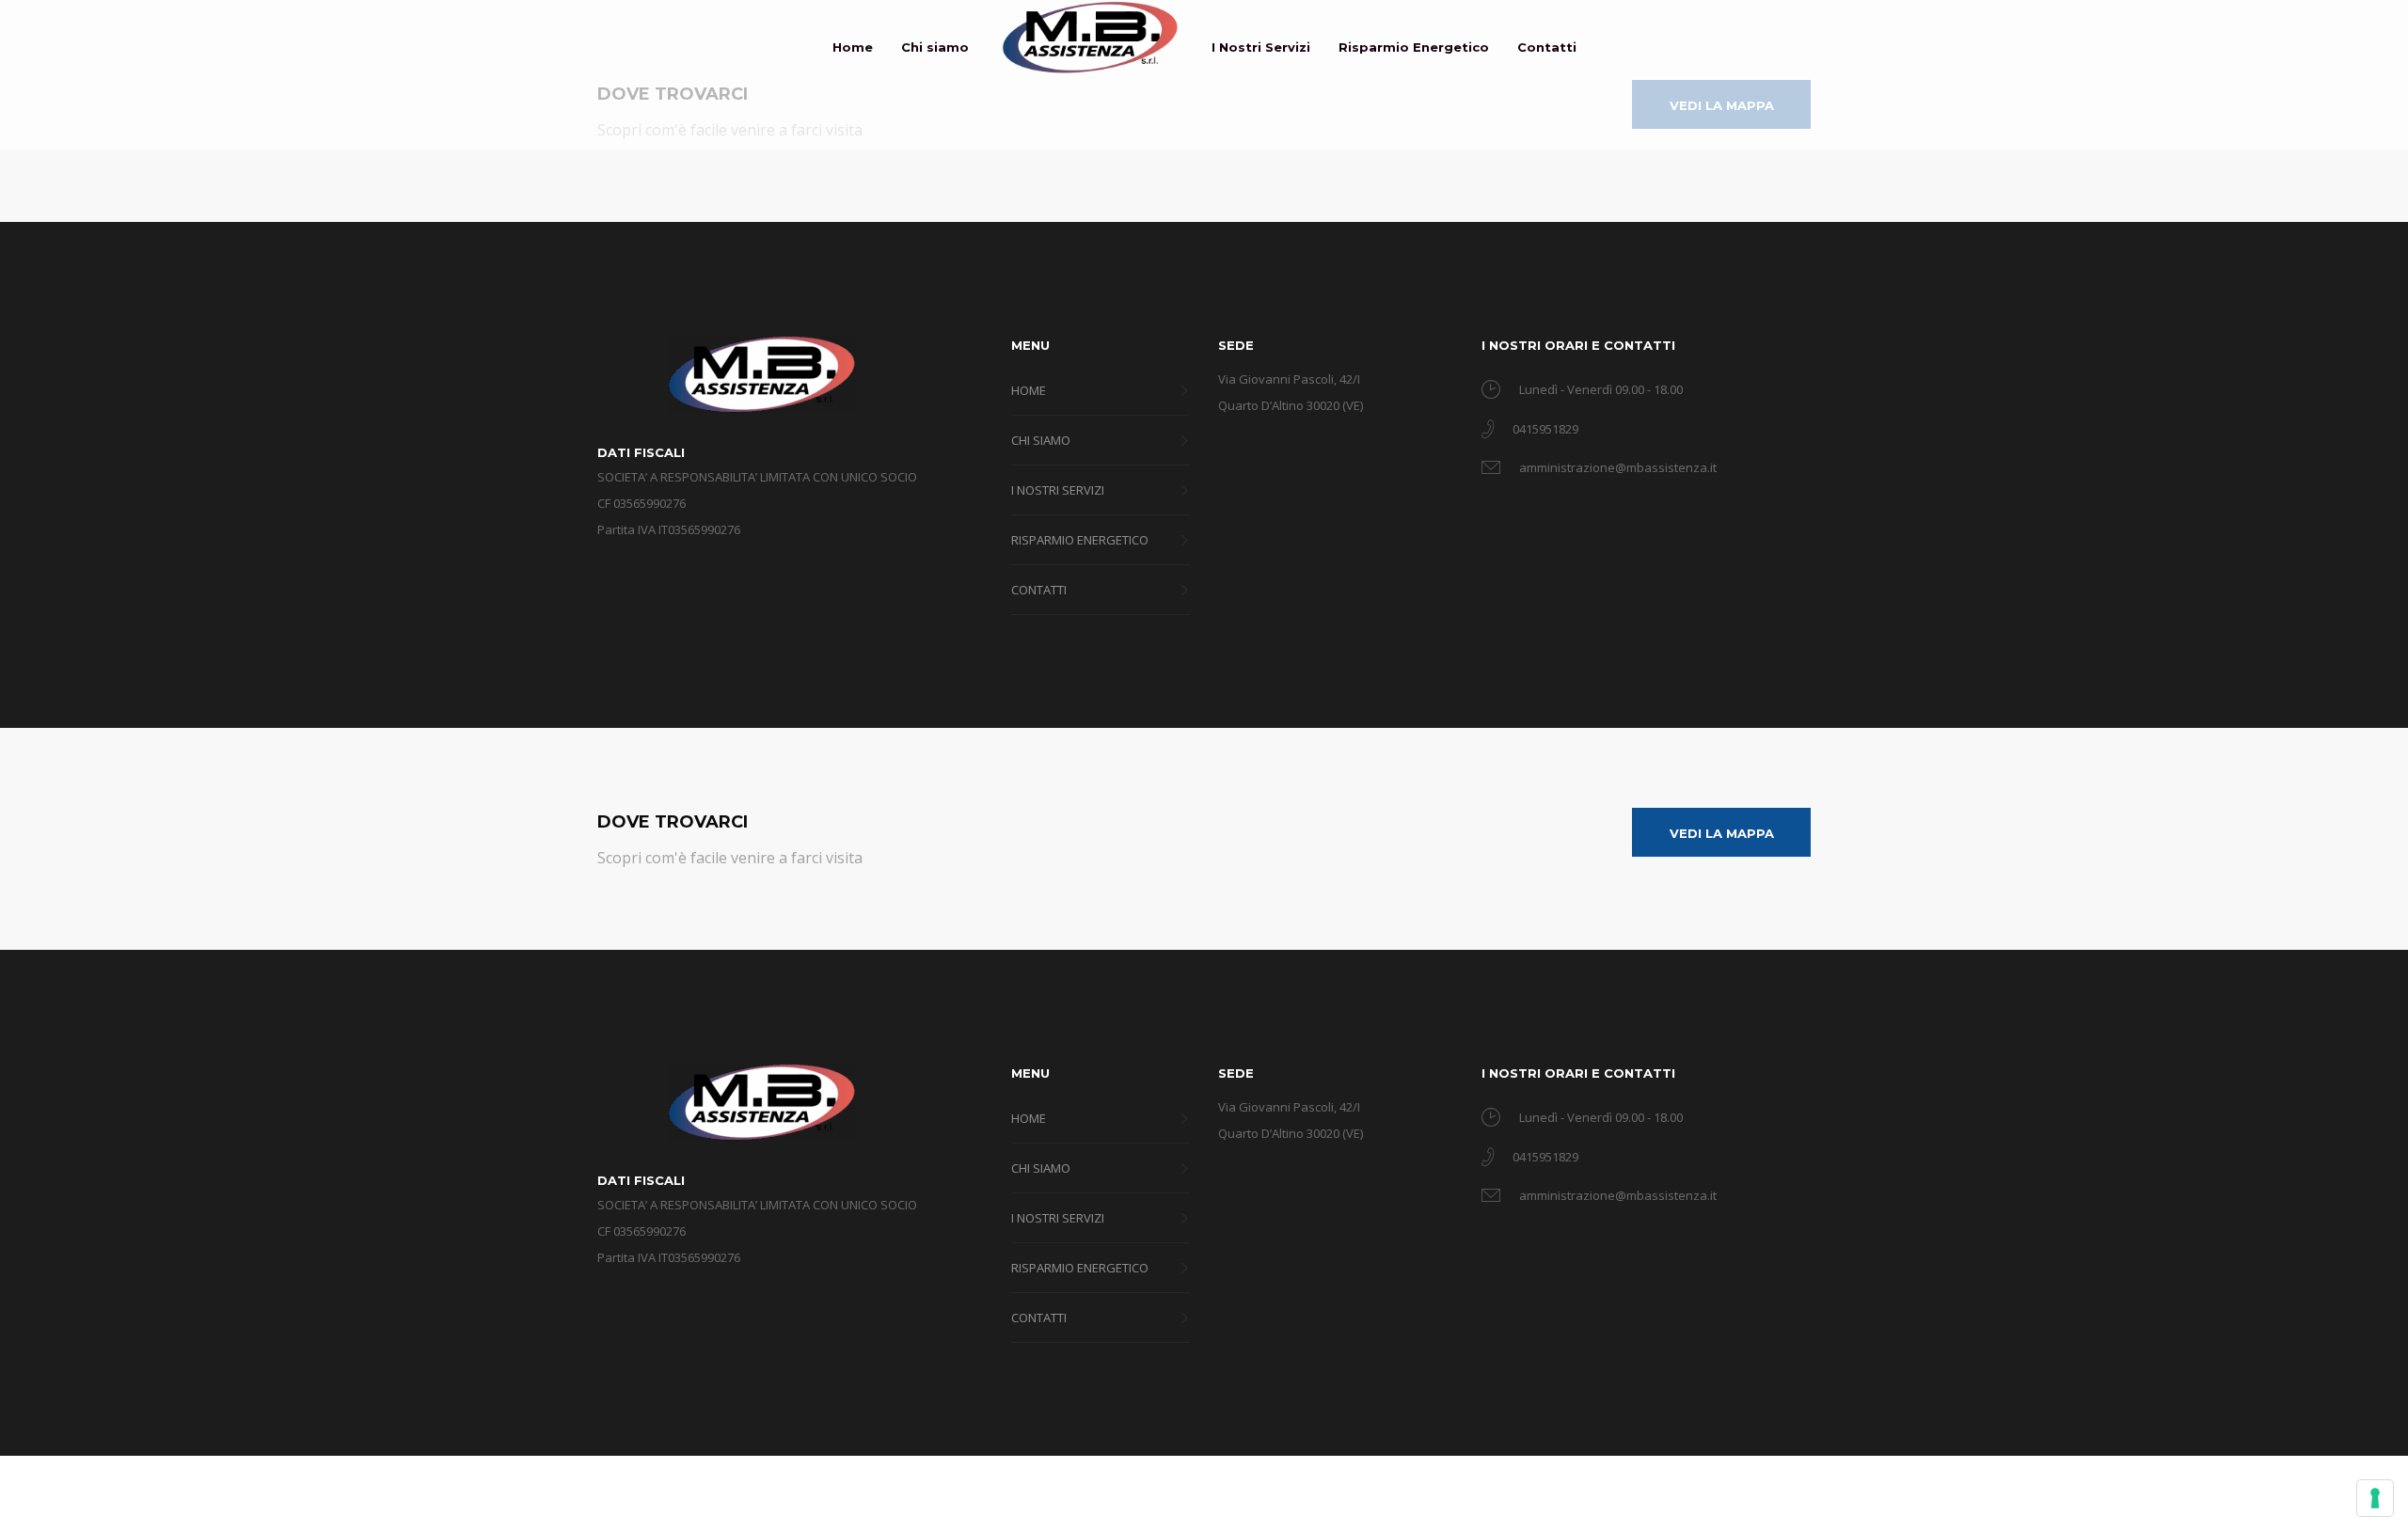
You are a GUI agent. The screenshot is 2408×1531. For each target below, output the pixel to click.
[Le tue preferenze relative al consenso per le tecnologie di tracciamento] (2375, 1498)
